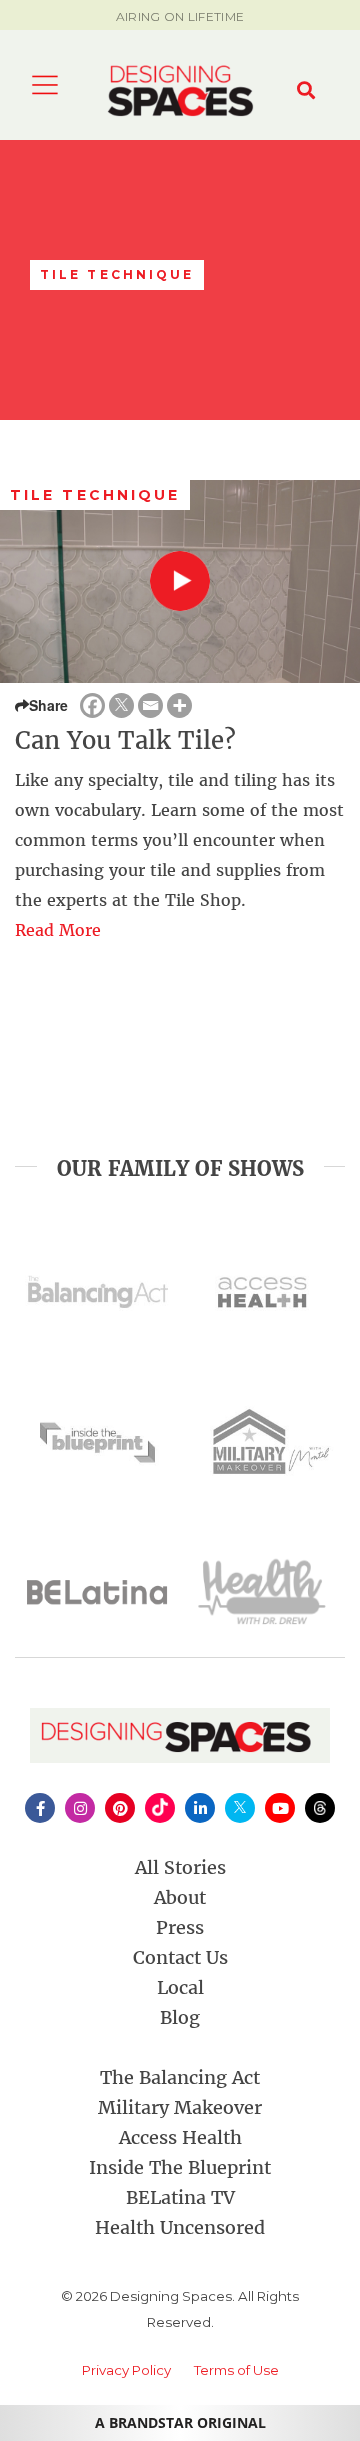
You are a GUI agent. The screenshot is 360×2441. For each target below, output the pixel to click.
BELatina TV (180, 2197)
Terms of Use (236, 2370)
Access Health (180, 2137)
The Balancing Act (180, 2077)
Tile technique (95, 495)
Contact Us (180, 1957)
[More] (179, 705)
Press (180, 1927)
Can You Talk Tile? (125, 740)
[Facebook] (92, 705)
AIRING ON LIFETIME (180, 16)
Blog (180, 2017)
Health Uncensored (180, 2227)
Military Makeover (180, 2107)
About (180, 1897)
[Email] (150, 705)
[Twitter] (121, 705)
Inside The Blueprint (180, 2167)
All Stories (180, 1867)
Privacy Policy (126, 2370)
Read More (58, 930)
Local (180, 1987)
